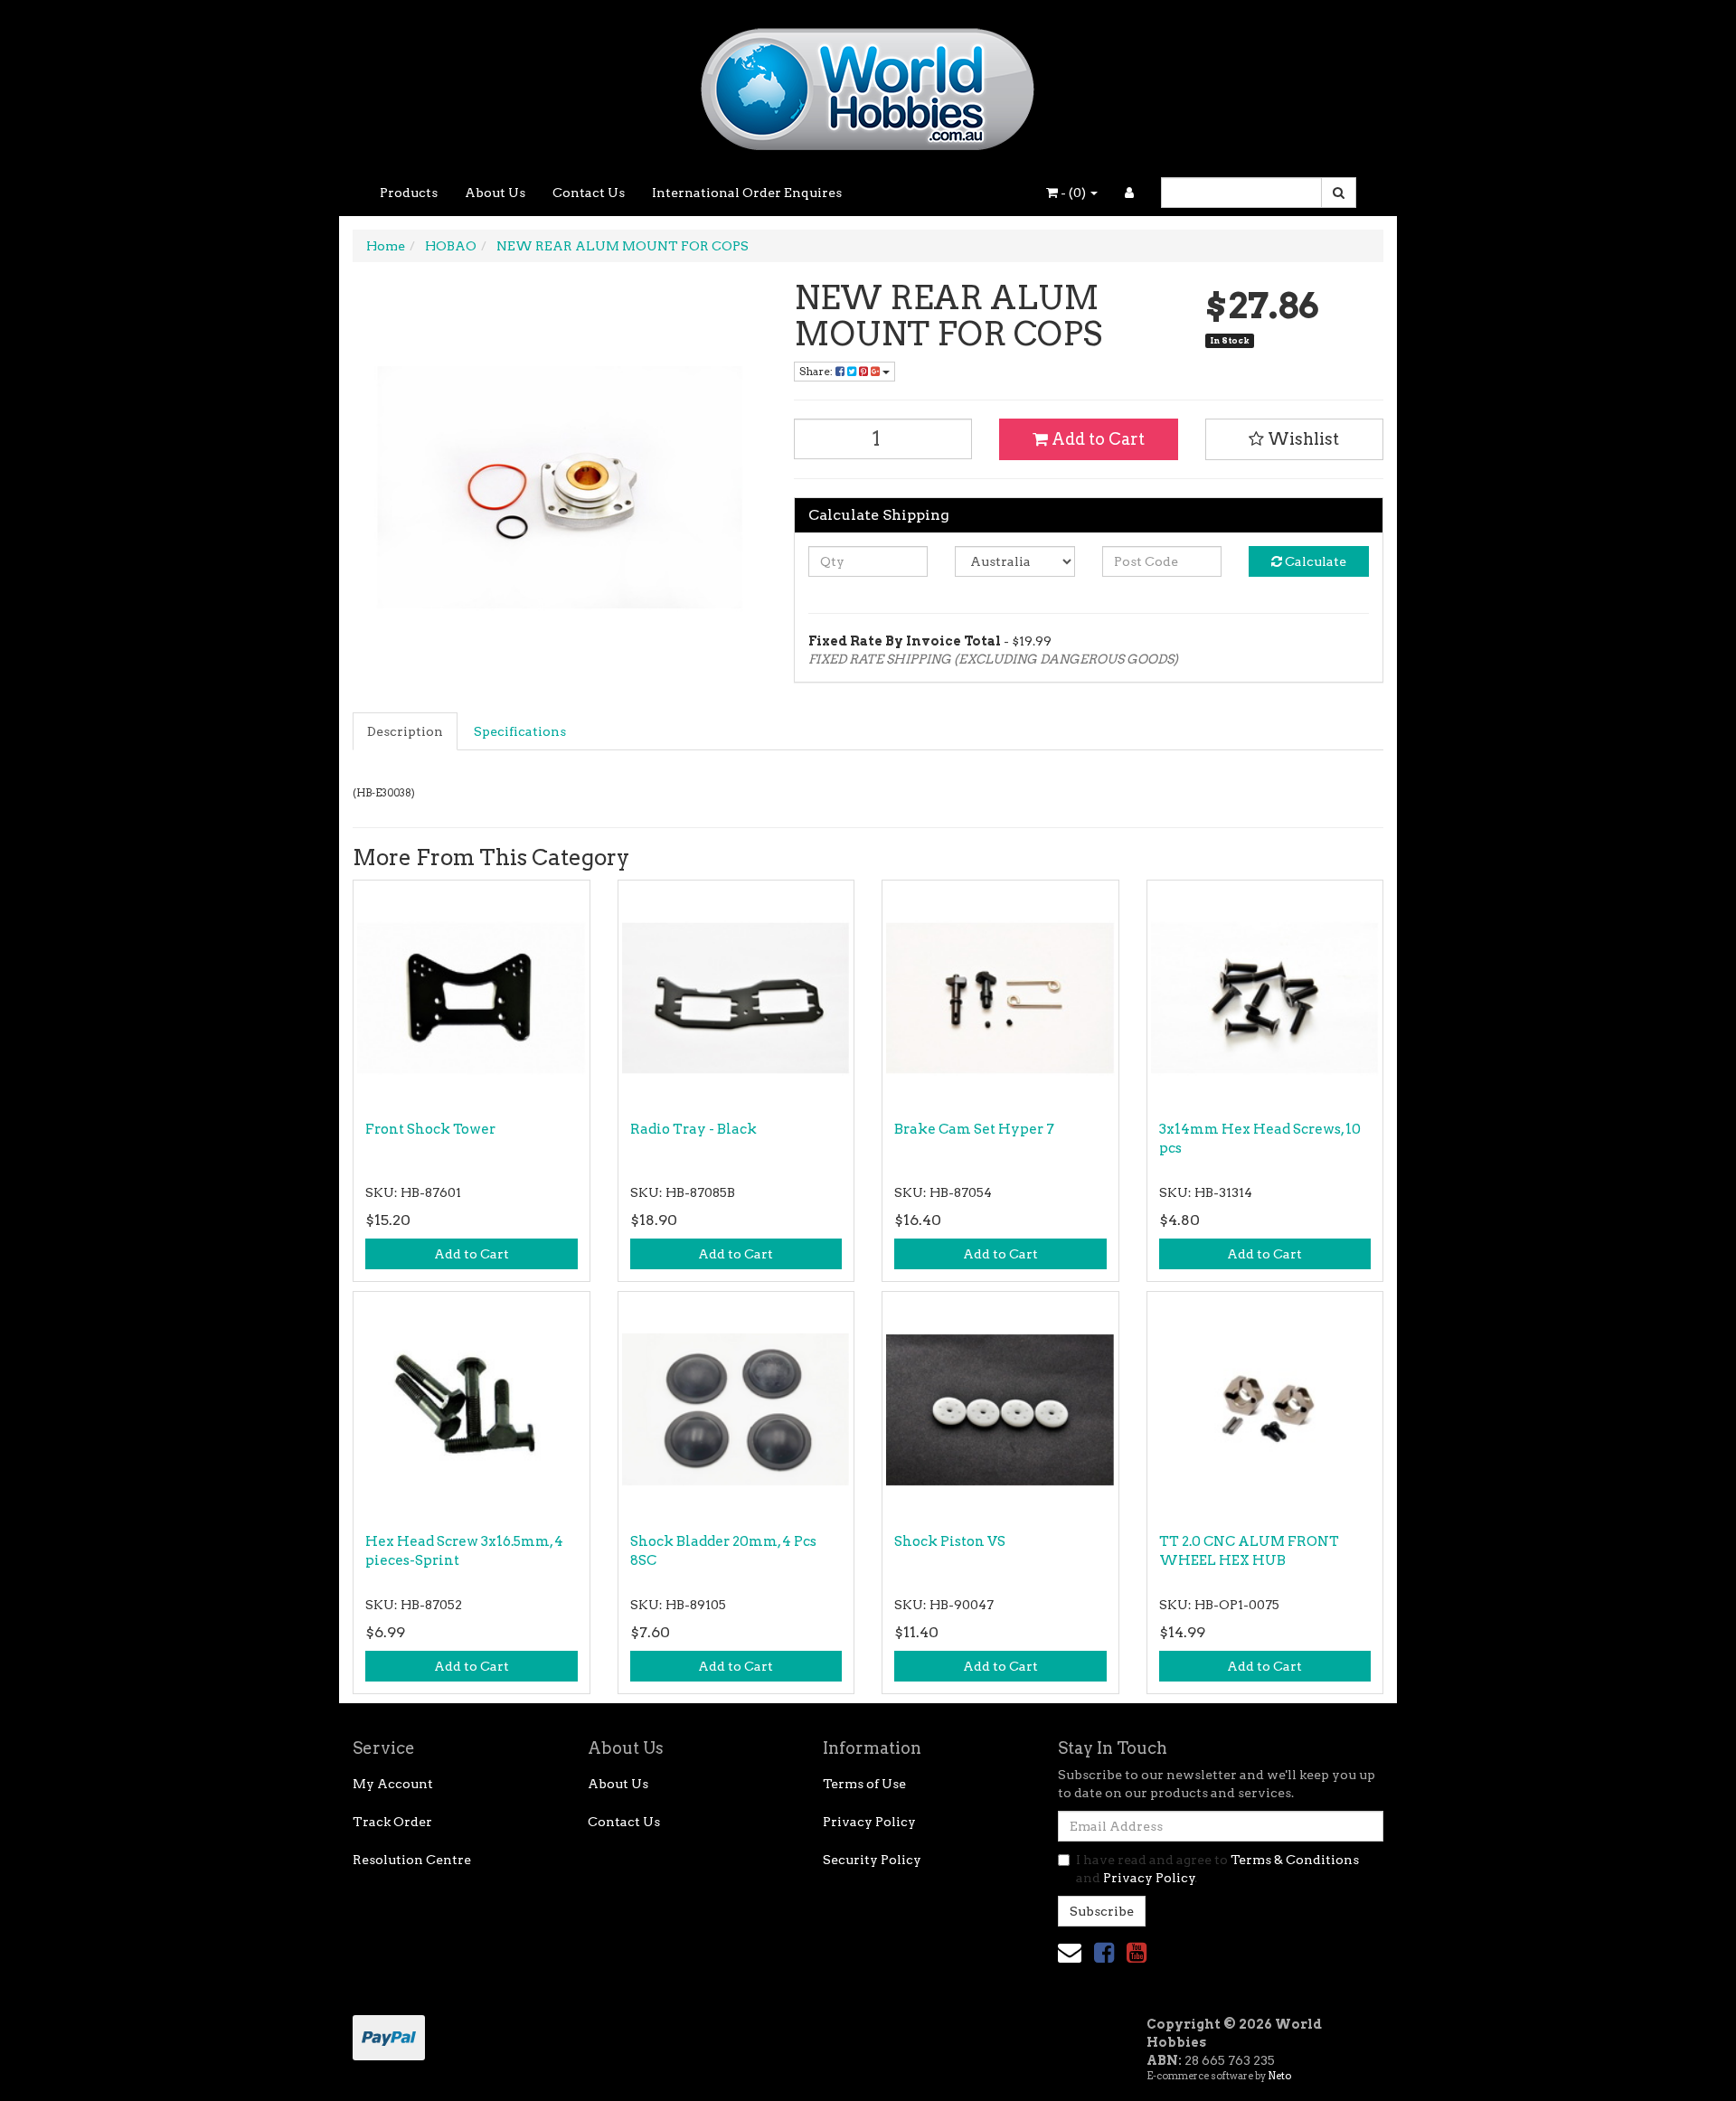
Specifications (520, 731)
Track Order (392, 1822)
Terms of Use (864, 1784)
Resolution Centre (412, 1860)
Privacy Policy (869, 1822)
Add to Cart (1096, 439)
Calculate (1314, 561)
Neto (1279, 2076)
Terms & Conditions (1295, 1860)
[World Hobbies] (868, 83)
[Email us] (1070, 1952)
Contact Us (589, 193)
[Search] (1339, 193)
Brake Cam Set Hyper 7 (974, 1129)
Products (409, 193)
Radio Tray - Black (693, 1129)
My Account (393, 1784)
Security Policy (872, 1860)
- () (1073, 193)
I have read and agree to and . (1217, 1869)
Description (405, 731)
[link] (1104, 1952)
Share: (817, 371)
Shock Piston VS (950, 1541)
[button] (1295, 439)
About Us (495, 193)
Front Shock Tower (430, 1129)
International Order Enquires (747, 193)
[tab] (406, 731)
